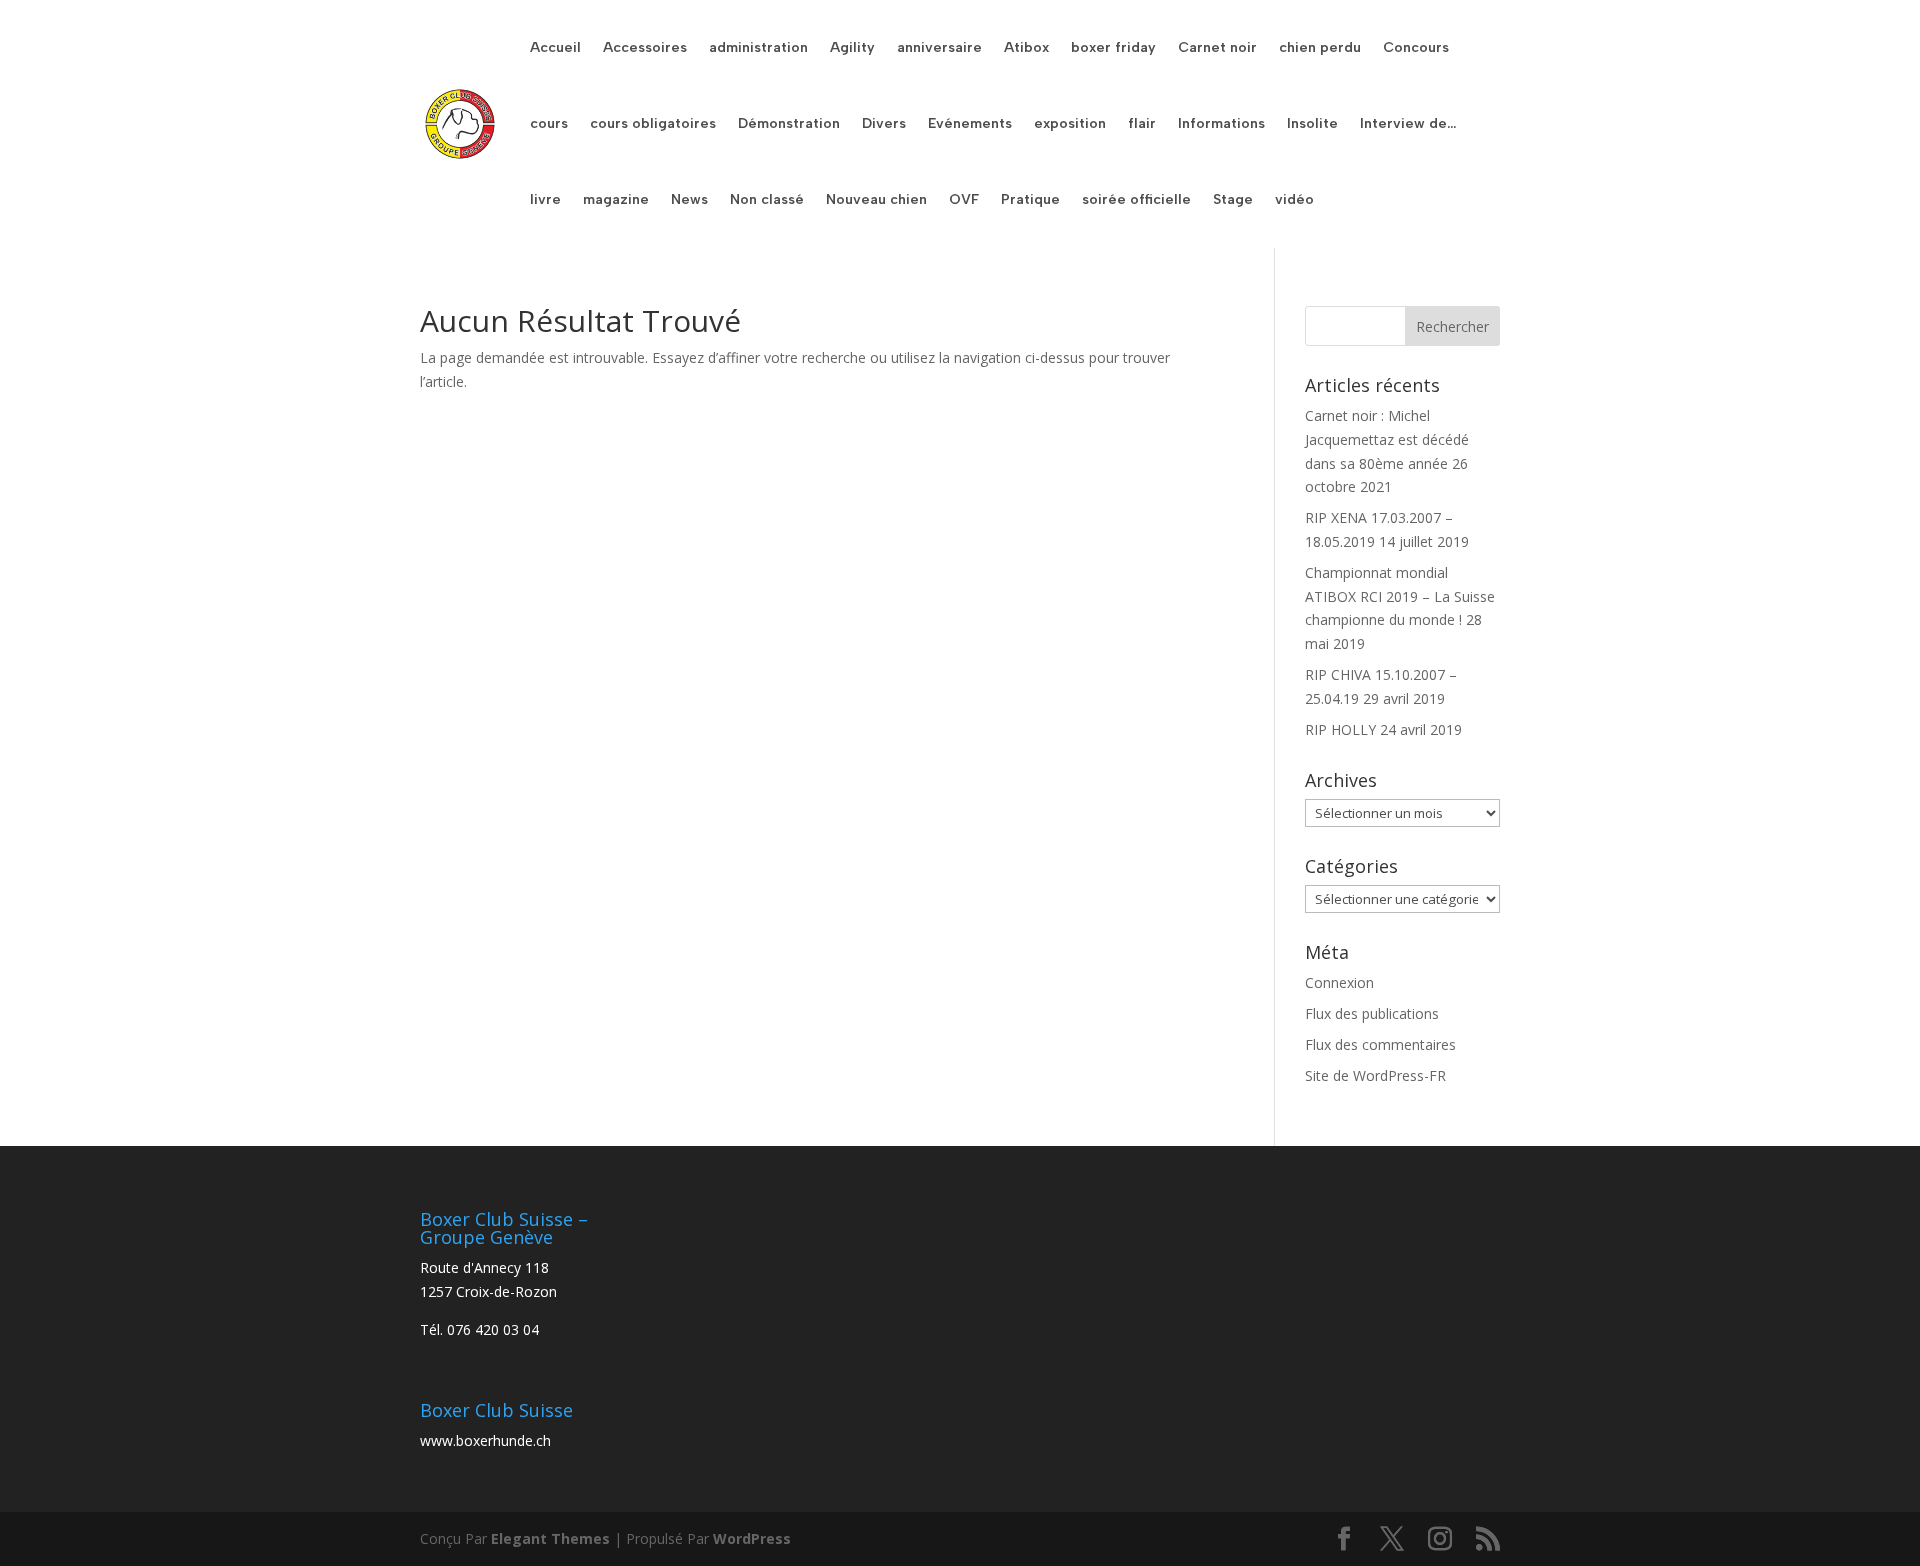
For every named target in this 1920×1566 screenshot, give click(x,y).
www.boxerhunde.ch (485, 1440)
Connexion (1339, 982)
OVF (964, 199)
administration (758, 47)
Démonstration (789, 123)
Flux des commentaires (1380, 1044)
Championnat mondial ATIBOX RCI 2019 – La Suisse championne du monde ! (1400, 596)
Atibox (1026, 47)
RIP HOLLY (1340, 729)
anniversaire (939, 47)
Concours (1416, 47)
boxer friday (1113, 47)
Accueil (555, 47)
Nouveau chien (876, 199)
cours (549, 123)
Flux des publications (1372, 1013)
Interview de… (1408, 123)
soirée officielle (1136, 199)
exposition (1070, 123)
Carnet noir (1217, 47)
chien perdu (1320, 47)
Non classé (767, 199)
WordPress (752, 1538)
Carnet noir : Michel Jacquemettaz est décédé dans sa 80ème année (1387, 439)
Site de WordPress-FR (1375, 1075)
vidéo (1294, 199)
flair (1142, 123)
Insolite (1312, 123)
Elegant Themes (550, 1538)
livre (545, 199)
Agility (852, 47)
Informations (1221, 123)
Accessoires (645, 47)
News (689, 199)
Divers (884, 123)
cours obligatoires (653, 123)
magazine (616, 199)
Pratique (1030, 199)
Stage (1233, 199)
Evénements (970, 123)
